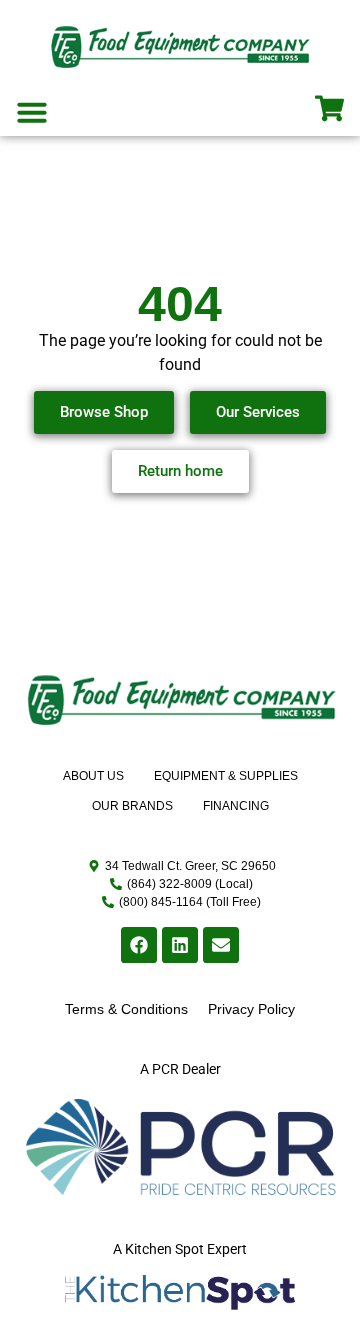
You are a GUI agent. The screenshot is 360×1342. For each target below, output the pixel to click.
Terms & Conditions (126, 1009)
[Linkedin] (180, 945)
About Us (93, 776)
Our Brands (132, 806)
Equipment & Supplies (226, 776)
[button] (32, 112)
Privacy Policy (251, 1009)
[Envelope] (221, 945)
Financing (236, 806)
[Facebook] (139, 945)
